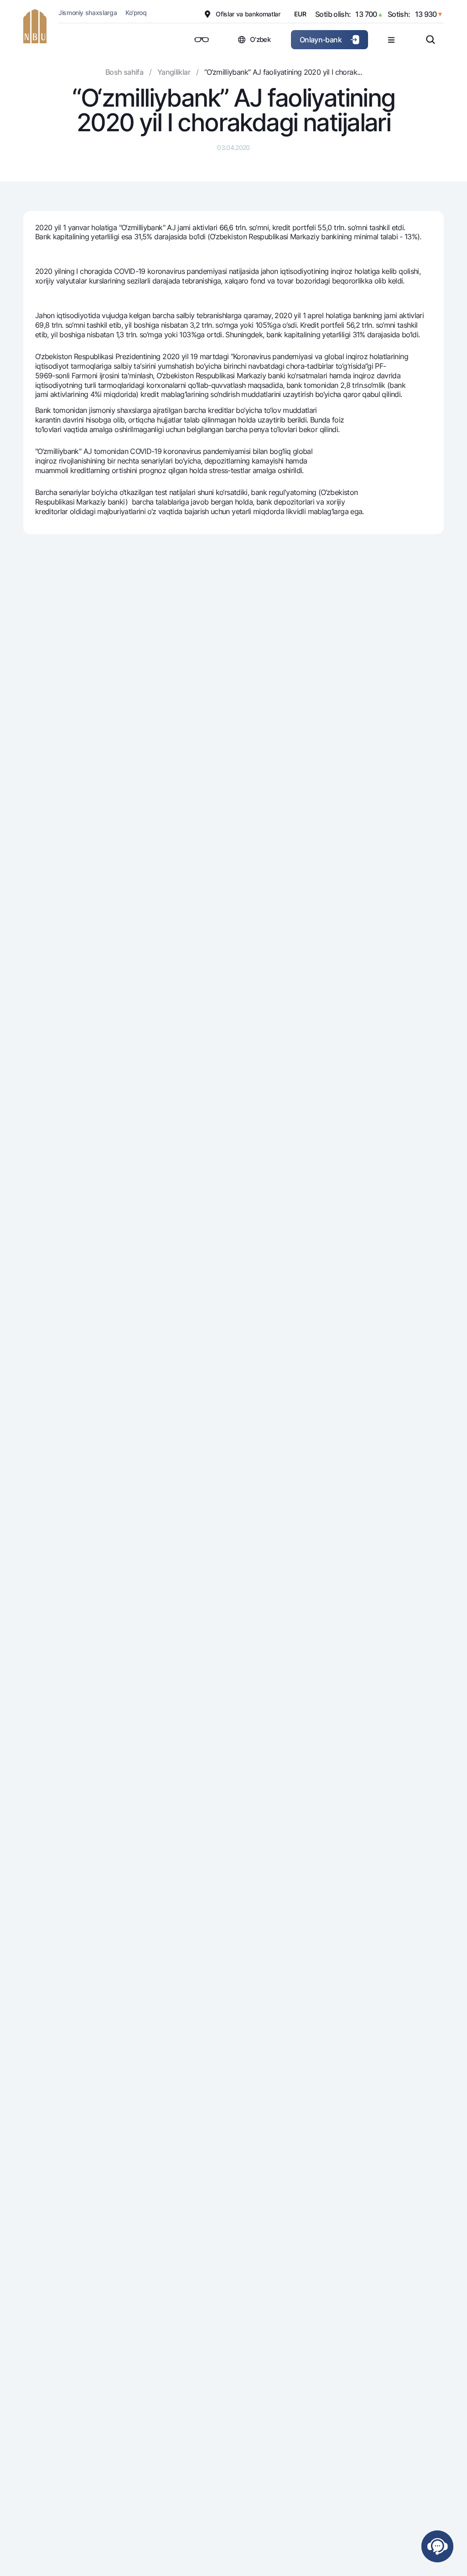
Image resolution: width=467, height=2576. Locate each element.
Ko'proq (136, 13)
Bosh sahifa (124, 72)
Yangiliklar (174, 72)
